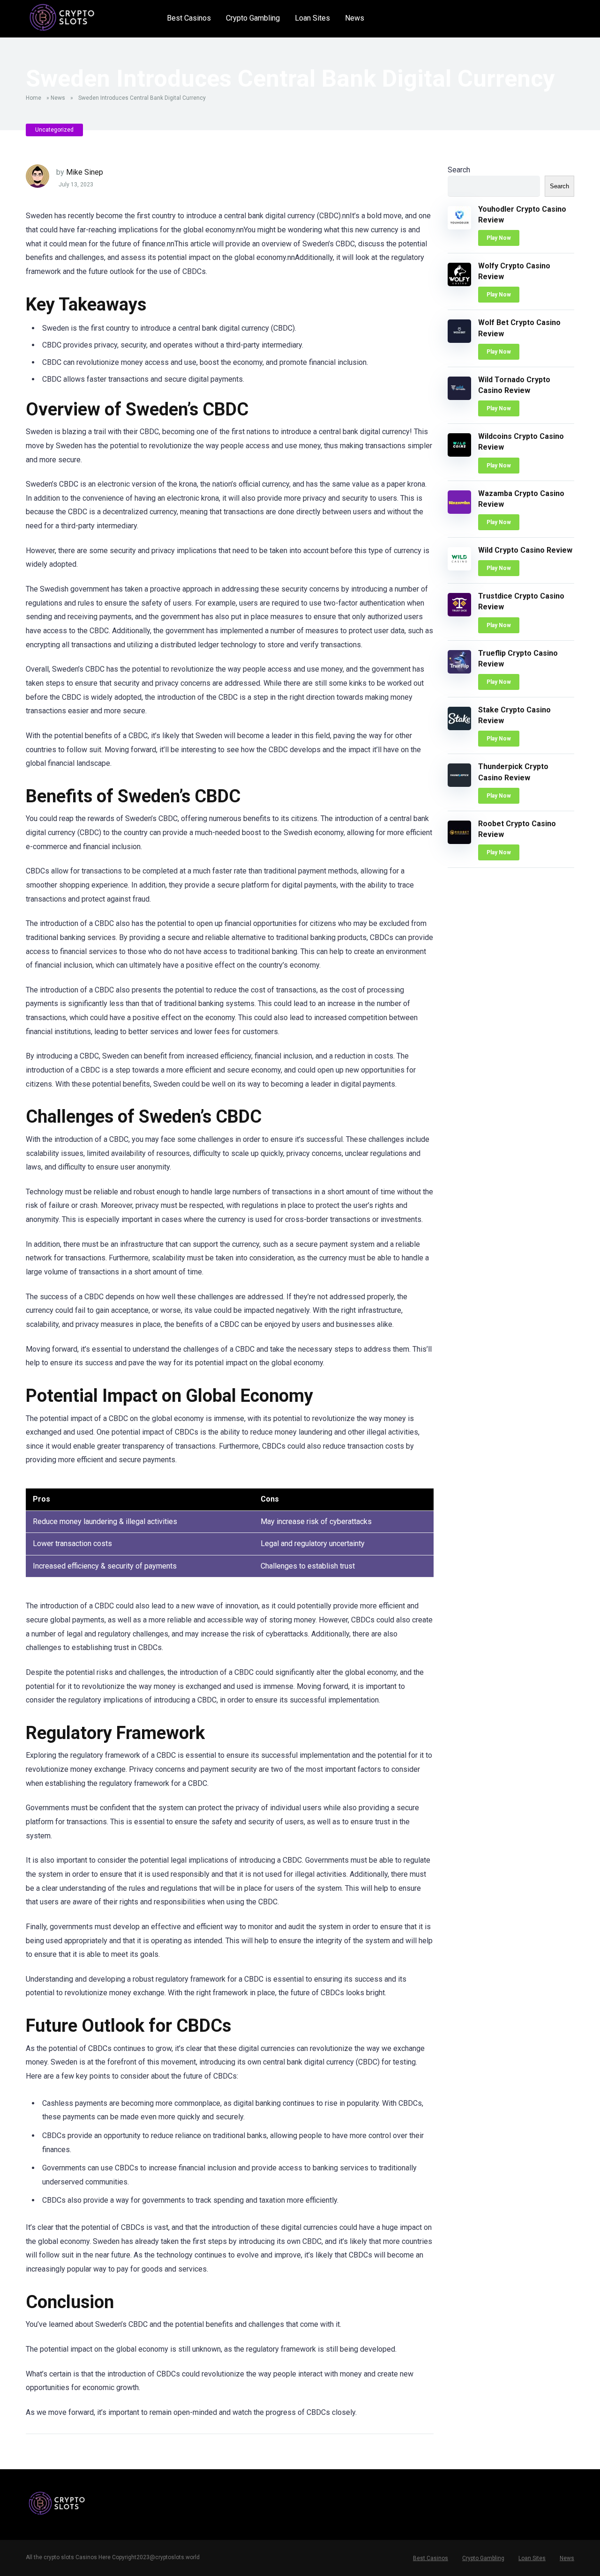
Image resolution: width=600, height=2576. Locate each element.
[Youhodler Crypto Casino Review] (459, 227)
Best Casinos (189, 18)
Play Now (499, 238)
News (355, 18)
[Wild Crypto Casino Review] (459, 568)
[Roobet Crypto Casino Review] (459, 841)
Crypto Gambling (253, 18)
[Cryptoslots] (62, 18)
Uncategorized (54, 130)
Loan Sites (312, 18)
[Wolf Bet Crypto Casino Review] (459, 340)
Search (459, 170)
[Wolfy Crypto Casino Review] (459, 284)
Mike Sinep (85, 172)
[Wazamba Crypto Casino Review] (459, 511)
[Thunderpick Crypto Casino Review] (459, 784)
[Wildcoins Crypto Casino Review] (459, 454)
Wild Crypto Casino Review (525, 550)
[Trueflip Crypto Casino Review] (459, 671)
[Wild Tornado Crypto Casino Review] (459, 397)
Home (34, 98)
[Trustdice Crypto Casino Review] (459, 614)
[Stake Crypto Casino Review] (459, 728)
